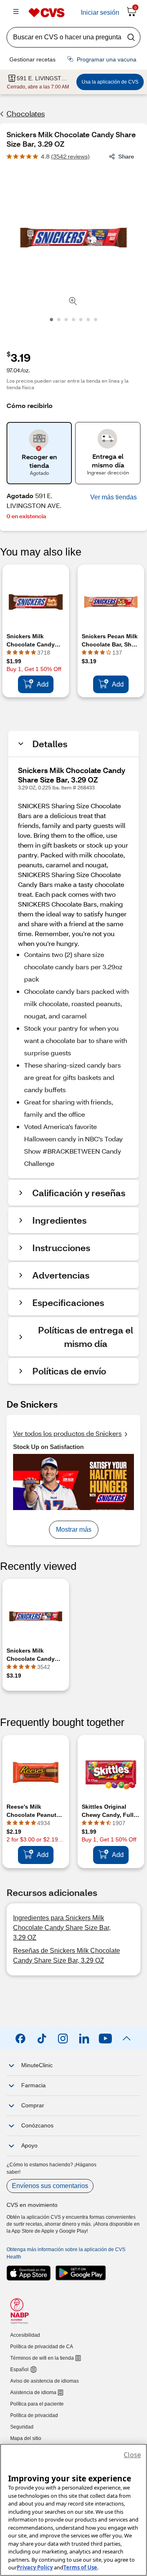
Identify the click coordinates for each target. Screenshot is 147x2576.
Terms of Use (80, 2567)
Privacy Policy (35, 2567)
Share (126, 156)
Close (132, 2455)
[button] (114, 497)
